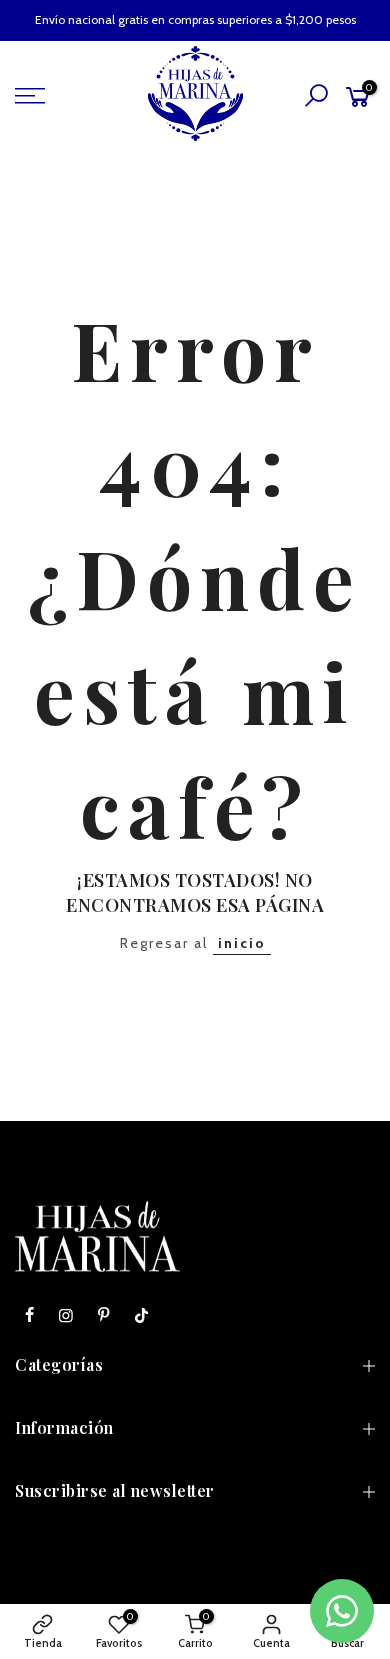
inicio (242, 943)
